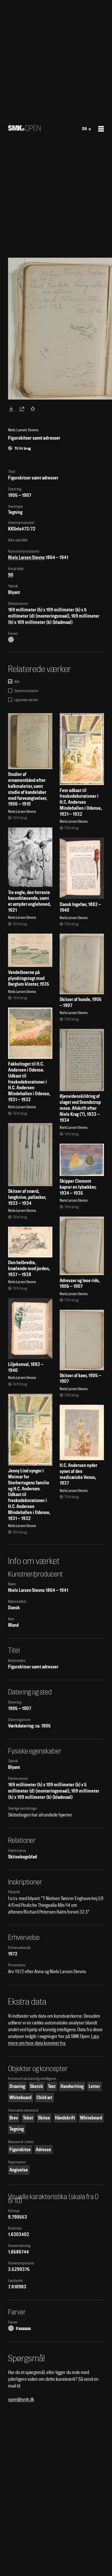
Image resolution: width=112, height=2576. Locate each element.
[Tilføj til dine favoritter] (34, 409)
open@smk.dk (21, 2399)
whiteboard (20, 2097)
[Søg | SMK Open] (24, 129)
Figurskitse (20, 2150)
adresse (43, 2150)
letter (94, 2086)
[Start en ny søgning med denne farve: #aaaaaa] (11, 640)
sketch (36, 2086)
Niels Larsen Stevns (26, 557)
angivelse (19, 2170)
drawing (17, 2086)
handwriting (72, 2086)
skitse (44, 2118)
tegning (17, 2129)
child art (44, 2097)
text (52, 2086)
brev (14, 2118)
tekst (28, 2118)
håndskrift (65, 2118)
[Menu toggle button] (101, 129)
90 (11, 575)
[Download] (12, 409)
